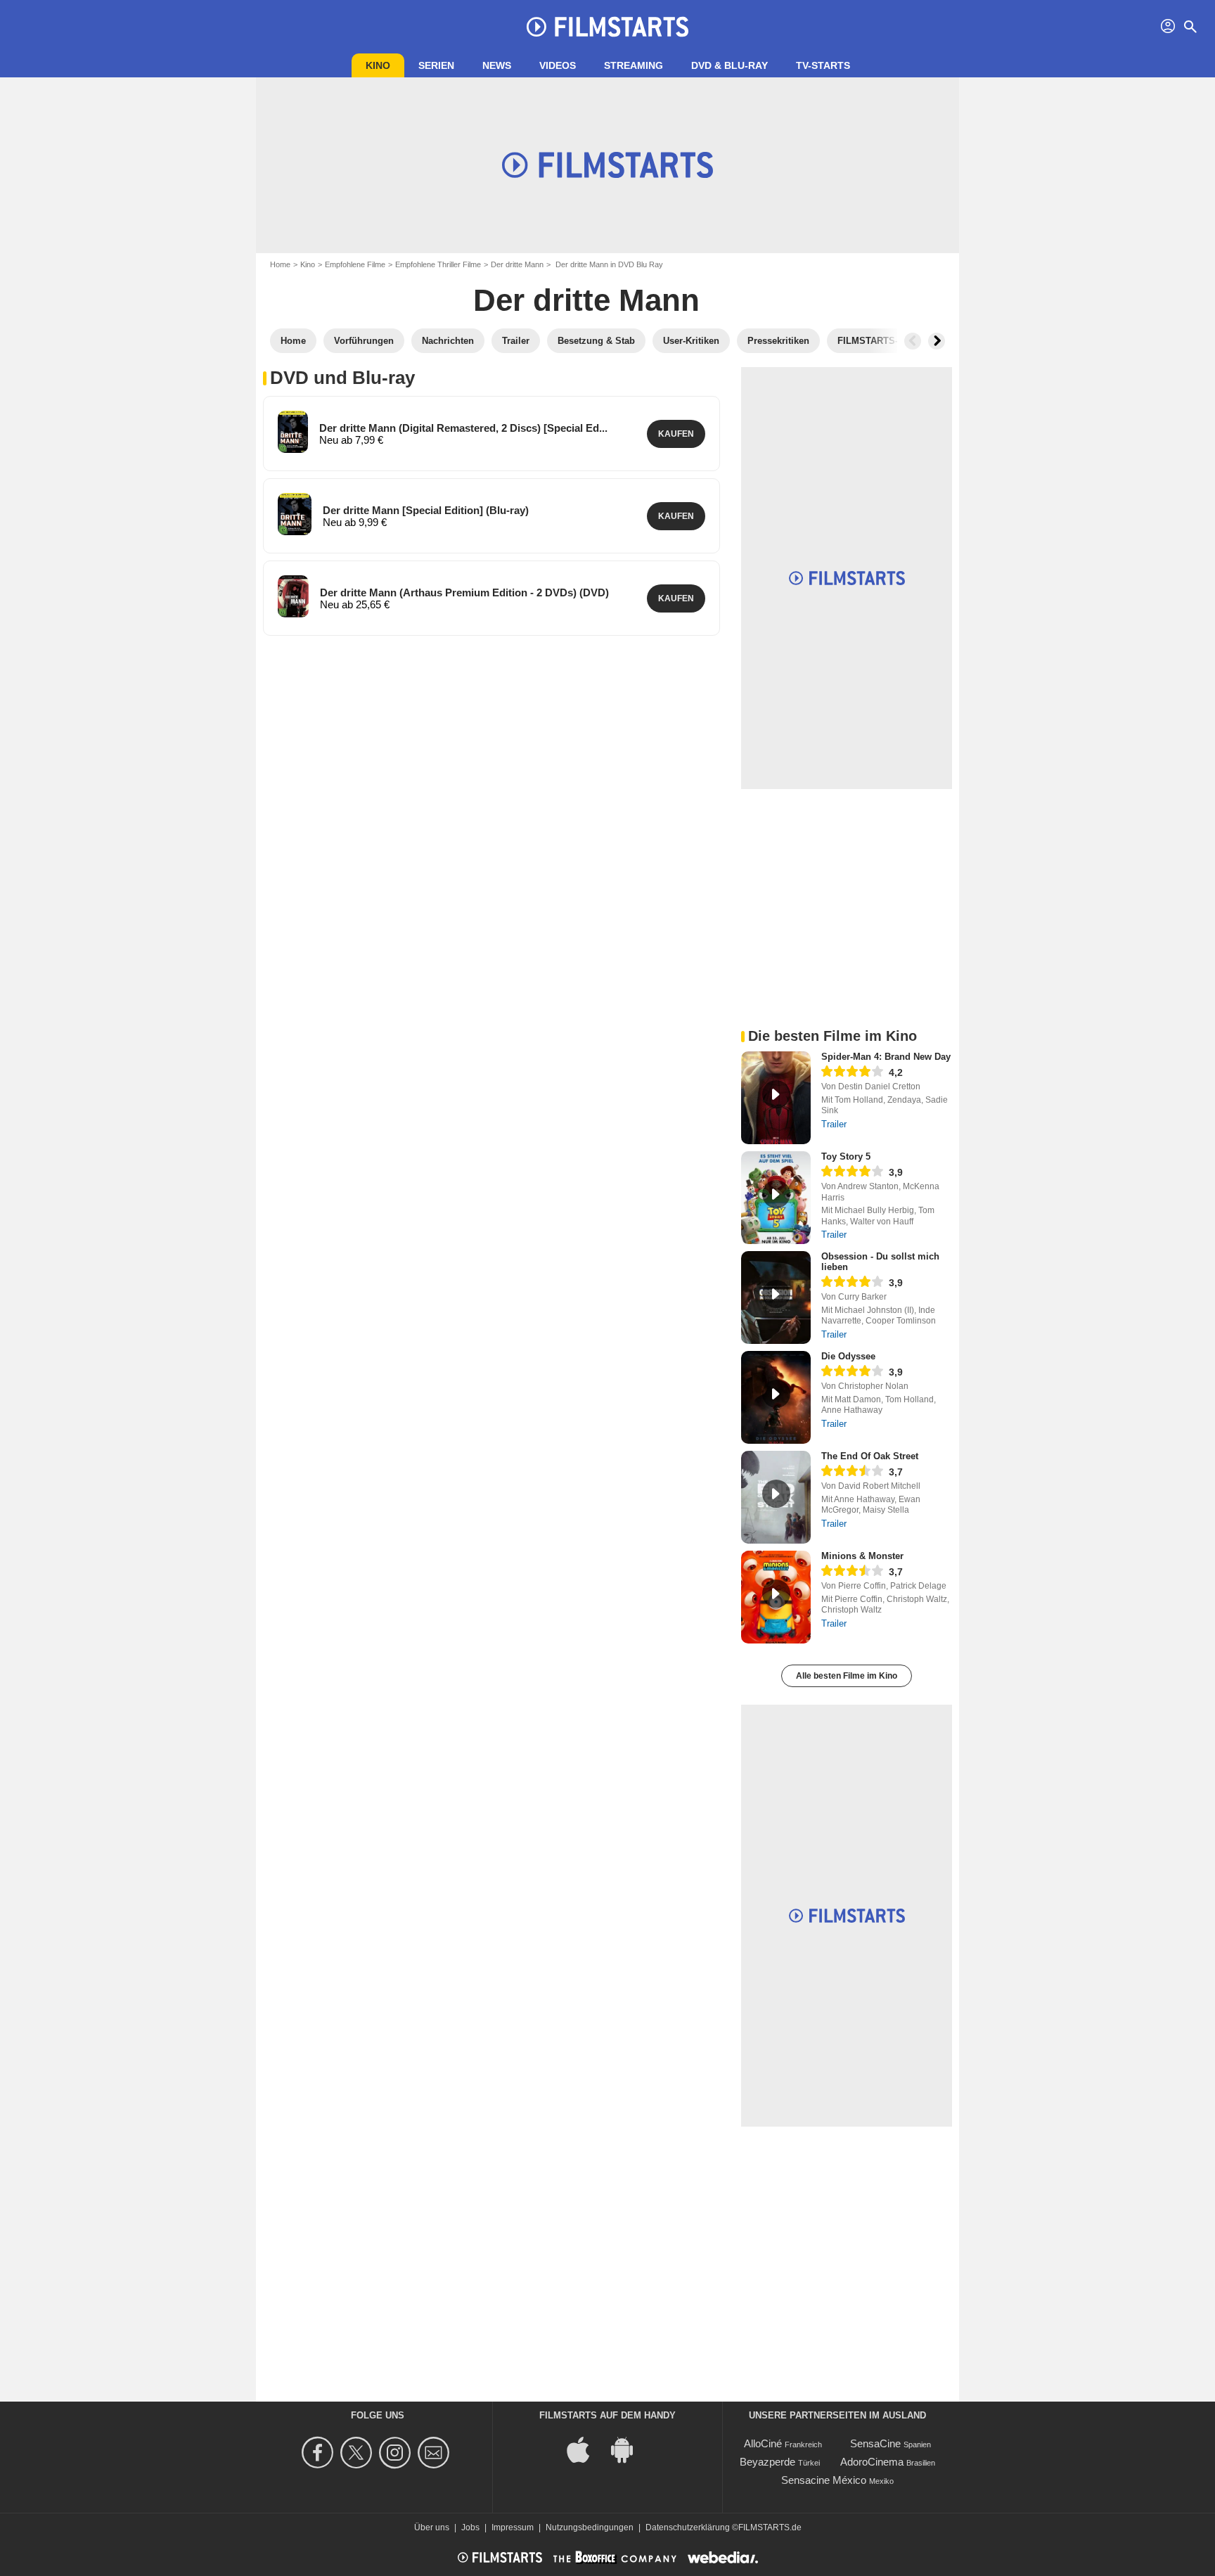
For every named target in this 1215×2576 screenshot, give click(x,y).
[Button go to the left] (913, 341)
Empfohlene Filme (355, 264)
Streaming (634, 65)
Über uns (432, 2527)
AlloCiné (763, 2443)
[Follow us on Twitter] (358, 2453)
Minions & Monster (862, 1556)
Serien (436, 65)
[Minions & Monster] (776, 1597)
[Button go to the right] (937, 341)
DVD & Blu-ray (729, 65)
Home (280, 264)
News (497, 65)
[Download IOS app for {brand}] (586, 2448)
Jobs (470, 2527)
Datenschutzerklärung (688, 2527)
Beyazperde (767, 2462)
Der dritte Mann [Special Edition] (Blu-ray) (426, 510)
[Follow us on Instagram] (397, 2453)
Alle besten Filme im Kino (847, 1676)
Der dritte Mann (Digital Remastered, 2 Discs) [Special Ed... (463, 428)
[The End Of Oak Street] (776, 1497)
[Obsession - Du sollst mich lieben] (776, 1297)
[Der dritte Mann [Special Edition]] (295, 514)
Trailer (834, 1124)
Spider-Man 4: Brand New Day (886, 1057)
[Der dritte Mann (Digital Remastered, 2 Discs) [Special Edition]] (293, 432)
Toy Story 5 (846, 1156)
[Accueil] (607, 27)
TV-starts (823, 65)
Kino (378, 65)
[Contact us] (436, 2453)
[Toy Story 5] (776, 1198)
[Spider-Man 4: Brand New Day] (776, 1098)
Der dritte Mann (517, 264)
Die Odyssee (848, 1356)
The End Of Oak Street (870, 1456)
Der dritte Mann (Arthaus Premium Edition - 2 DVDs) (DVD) (464, 592)
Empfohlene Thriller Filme (438, 264)
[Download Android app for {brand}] (629, 2448)
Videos (558, 65)
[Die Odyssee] (776, 1397)
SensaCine (875, 2443)
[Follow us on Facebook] (320, 2453)
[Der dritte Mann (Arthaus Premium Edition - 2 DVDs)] (293, 596)
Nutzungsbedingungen (590, 2527)
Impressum (513, 2527)
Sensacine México (824, 2480)
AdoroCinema (872, 2462)
